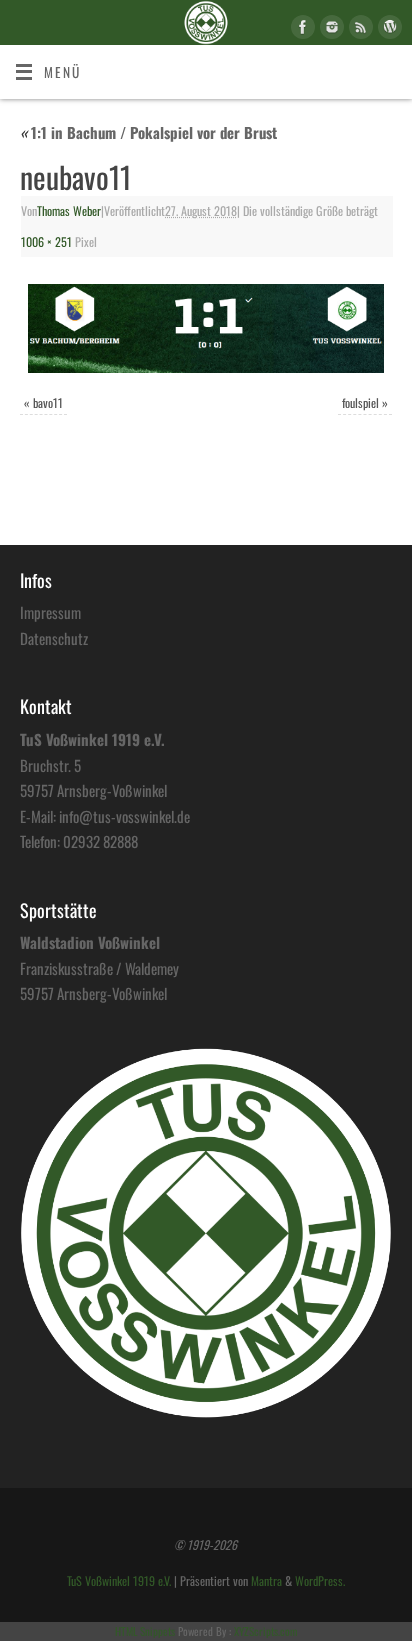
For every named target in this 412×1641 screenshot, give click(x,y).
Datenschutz (54, 638)
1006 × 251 (46, 242)
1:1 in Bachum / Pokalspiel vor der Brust (148, 132)
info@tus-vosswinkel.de (124, 816)
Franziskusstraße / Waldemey (99, 968)
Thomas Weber (69, 211)
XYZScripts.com (265, 1631)
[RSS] (358, 30)
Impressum (50, 612)
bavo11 (48, 403)
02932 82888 (100, 841)
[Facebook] (300, 30)
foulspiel (360, 403)
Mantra (266, 1581)
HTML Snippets (145, 1631)
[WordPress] (387, 30)
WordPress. (320, 1581)
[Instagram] (329, 30)
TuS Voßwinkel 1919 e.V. (119, 1581)
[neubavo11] (206, 328)
